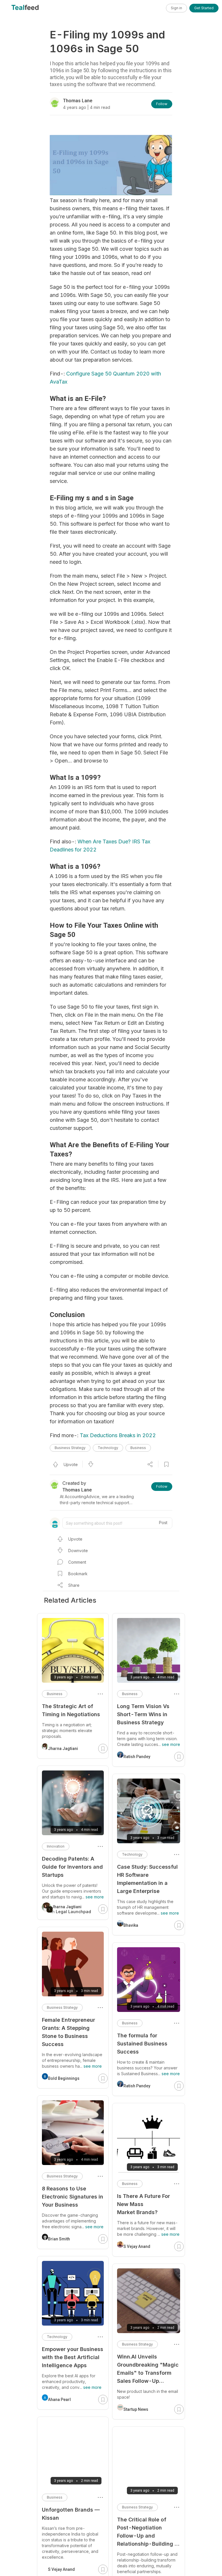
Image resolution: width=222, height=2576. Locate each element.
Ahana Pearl (59, 2400)
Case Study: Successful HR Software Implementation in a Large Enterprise (147, 1879)
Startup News (136, 2409)
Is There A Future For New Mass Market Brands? (144, 2204)
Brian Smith (59, 2239)
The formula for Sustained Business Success (142, 2044)
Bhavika (131, 1925)
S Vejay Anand (137, 2246)
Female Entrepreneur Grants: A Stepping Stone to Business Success (69, 2032)
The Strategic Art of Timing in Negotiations (71, 1710)
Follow (162, 104)
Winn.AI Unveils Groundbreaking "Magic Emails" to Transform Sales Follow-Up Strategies (148, 2369)
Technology (108, 1448)
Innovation (56, 1846)
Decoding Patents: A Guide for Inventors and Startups (72, 1867)
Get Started (204, 8)
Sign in (176, 8)
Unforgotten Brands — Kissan (71, 2514)
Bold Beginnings (64, 2078)
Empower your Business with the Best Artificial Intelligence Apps (73, 2357)
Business (138, 1448)
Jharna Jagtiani (63, 1749)
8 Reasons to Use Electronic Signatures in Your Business (73, 2197)
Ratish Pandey (137, 1757)
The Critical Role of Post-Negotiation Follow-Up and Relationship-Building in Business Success (148, 2532)
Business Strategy (70, 1448)
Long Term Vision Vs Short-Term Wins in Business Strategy (143, 1714)
